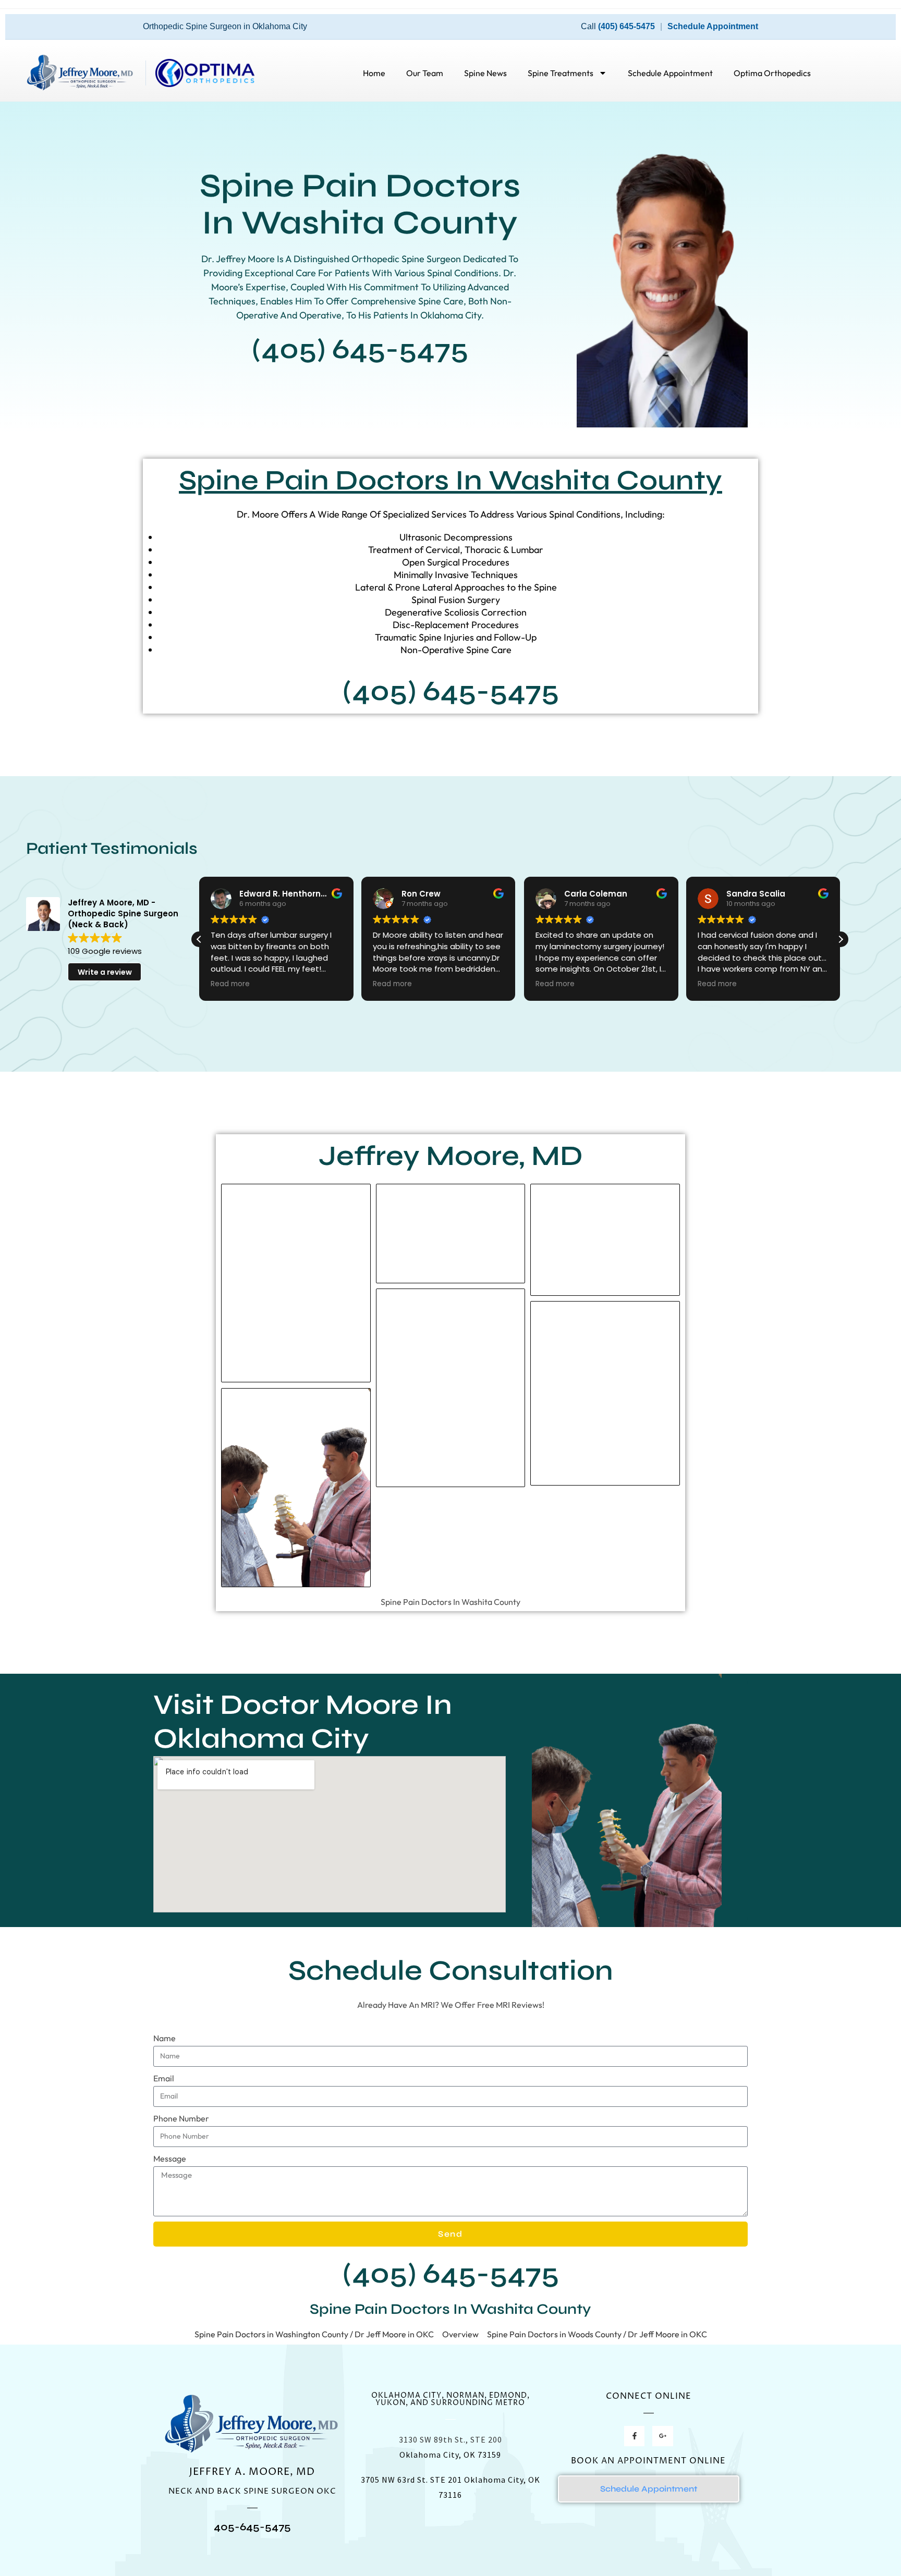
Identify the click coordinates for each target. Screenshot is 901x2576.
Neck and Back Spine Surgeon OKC (252, 2491)
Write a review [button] (105, 972)
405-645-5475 (252, 2527)
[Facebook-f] (634, 2436)
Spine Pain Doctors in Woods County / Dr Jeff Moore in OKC (597, 2334)
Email (164, 2078)
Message (170, 2158)
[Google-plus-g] (662, 2436)
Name (165, 2038)
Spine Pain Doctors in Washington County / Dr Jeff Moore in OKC (314, 2334)
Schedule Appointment (713, 26)
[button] (841, 939)
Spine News (485, 73)
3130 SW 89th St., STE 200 (451, 2439)
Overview (460, 2334)
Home (374, 73)
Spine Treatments (561, 73)
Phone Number (181, 2118)
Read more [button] (230, 984)
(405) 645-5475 (626, 26)
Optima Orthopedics (772, 73)
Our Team (425, 73)
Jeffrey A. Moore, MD (252, 2472)
